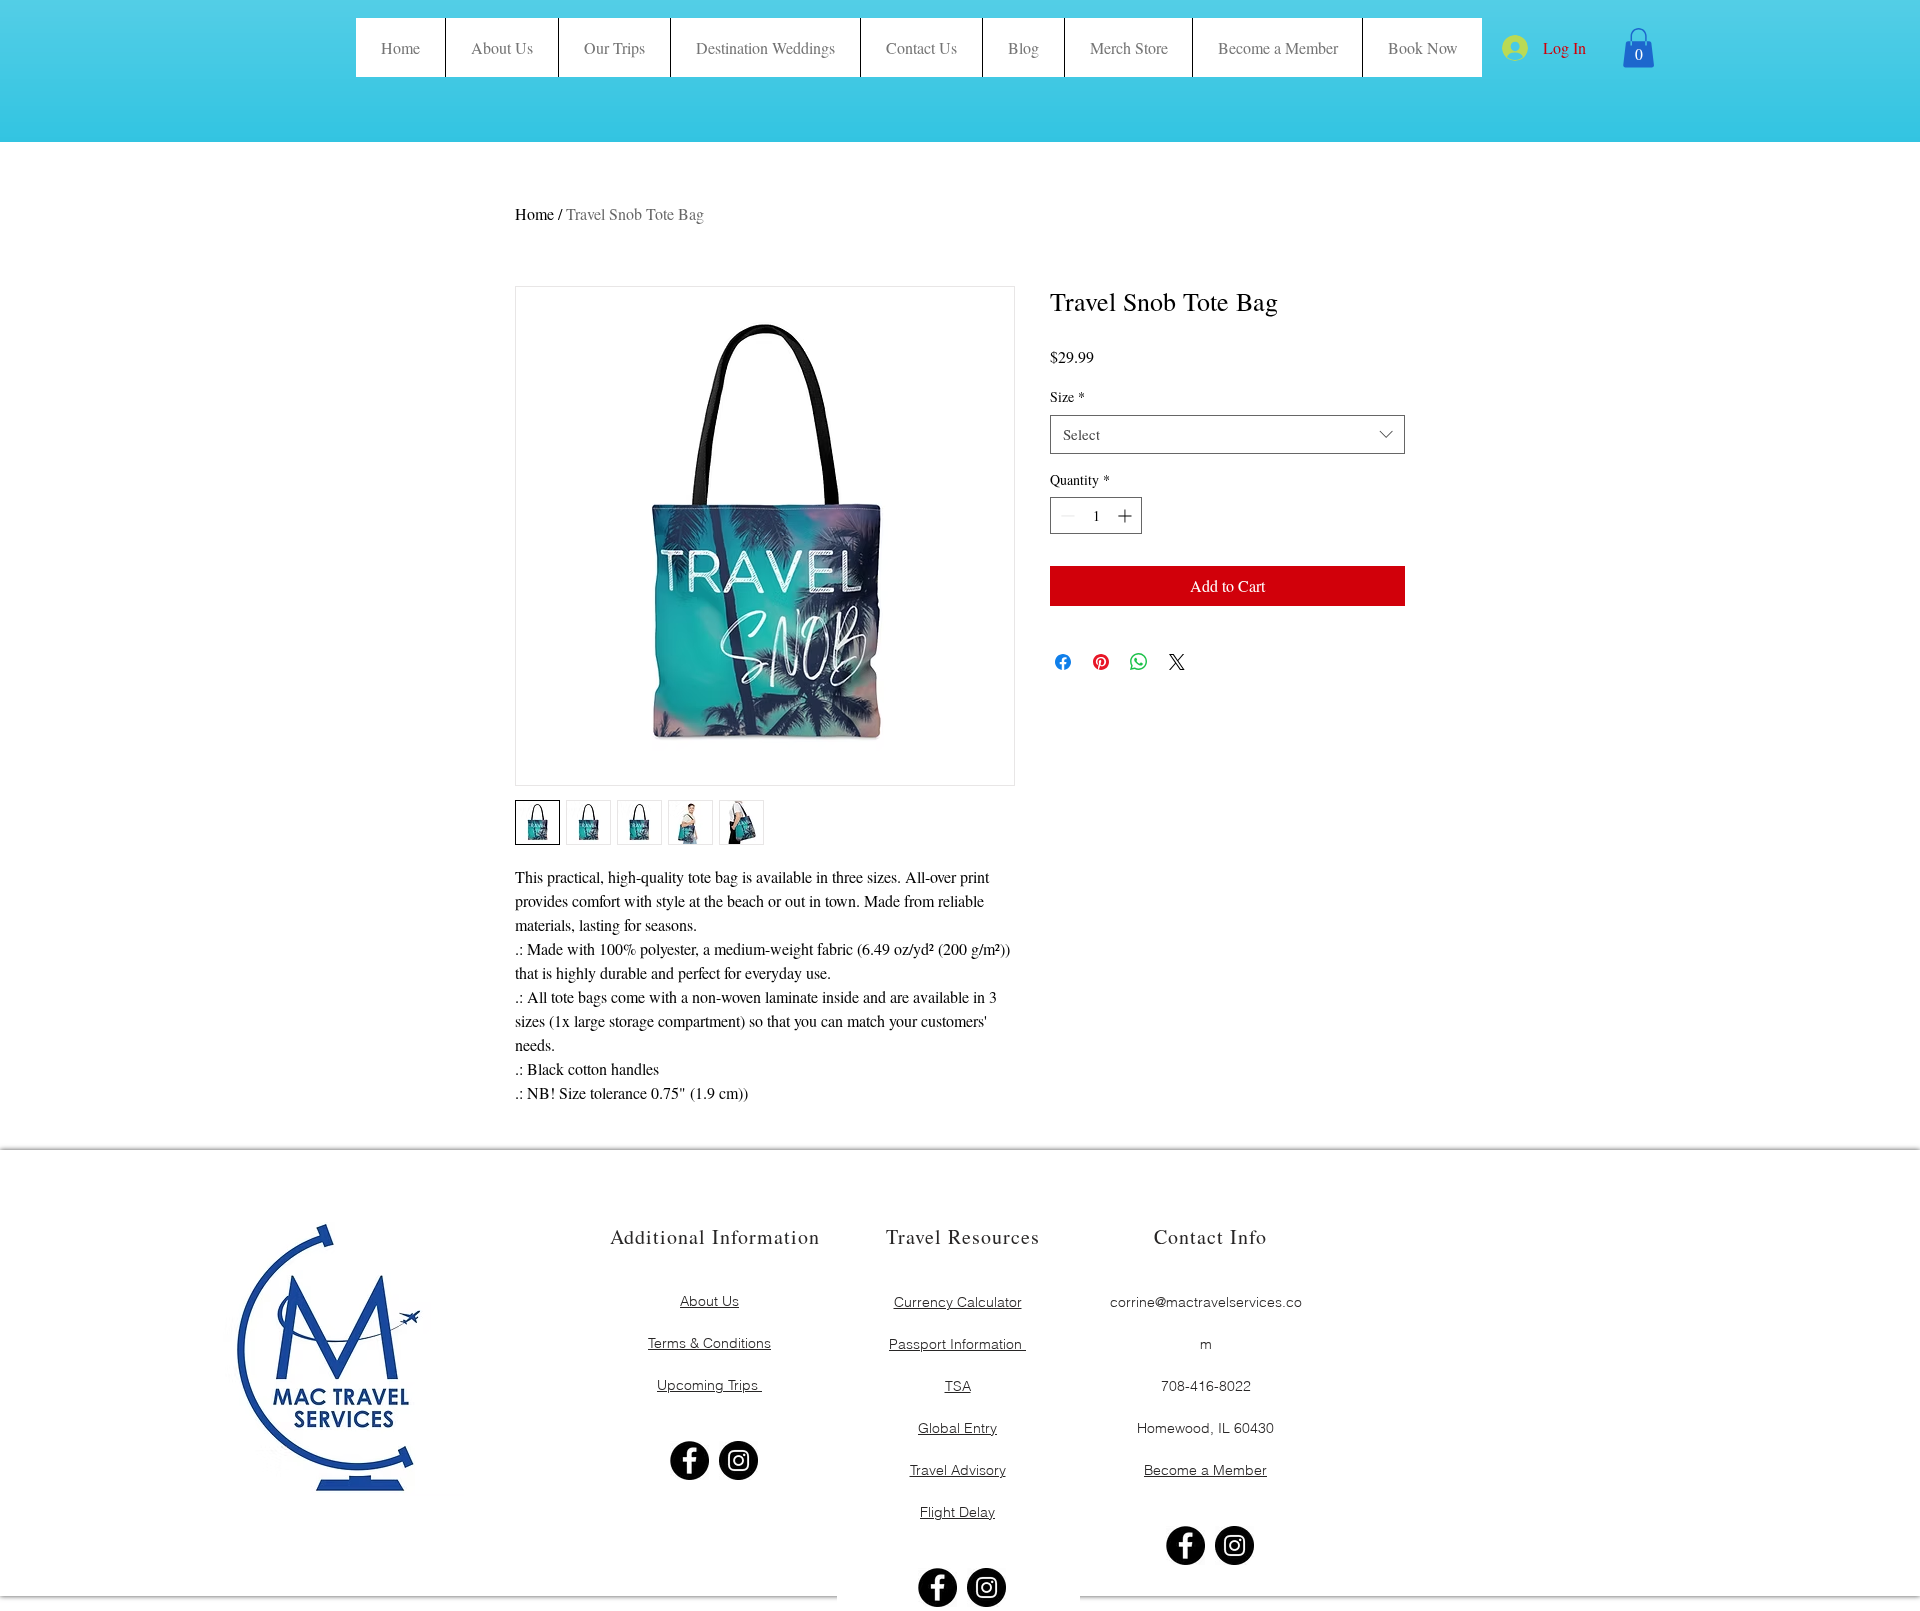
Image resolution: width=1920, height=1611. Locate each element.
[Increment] (1126, 515)
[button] (1422, 47)
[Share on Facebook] (1063, 662)
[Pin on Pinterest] (1101, 662)
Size (1067, 396)
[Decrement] (1065, 515)
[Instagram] (738, 1460)
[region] (710, 1321)
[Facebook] (689, 1460)
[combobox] (1227, 434)
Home (534, 213)
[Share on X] (1177, 662)
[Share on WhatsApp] (1139, 662)
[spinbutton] (1096, 515)
